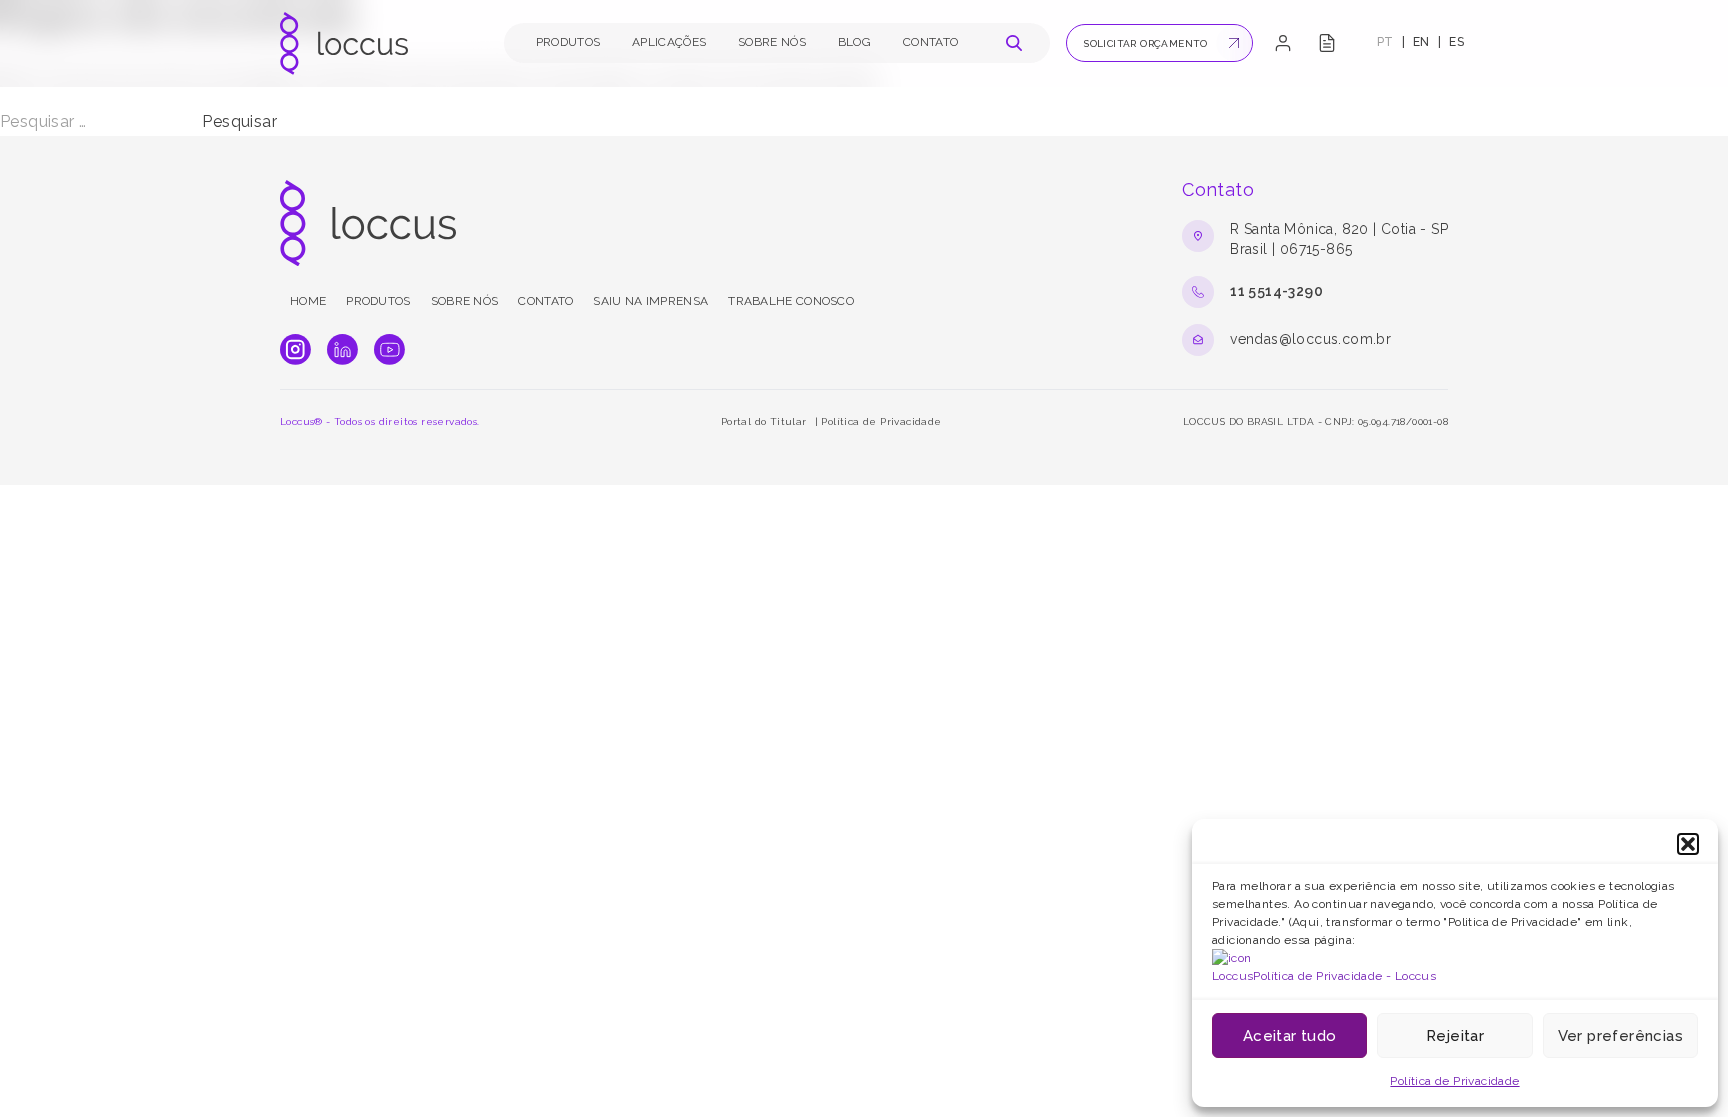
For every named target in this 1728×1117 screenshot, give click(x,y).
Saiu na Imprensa (650, 301)
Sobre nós (772, 42)
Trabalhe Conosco (791, 301)
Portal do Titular (764, 421)
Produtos (568, 42)
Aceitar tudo (1290, 1036)
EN (1421, 42)
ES (1456, 42)
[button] (1688, 844)
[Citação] (1327, 43)
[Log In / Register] (1283, 43)
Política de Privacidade (1454, 1081)
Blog (854, 42)
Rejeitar (1455, 1036)
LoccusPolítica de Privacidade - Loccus (1324, 976)
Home (308, 301)
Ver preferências (1620, 1036)
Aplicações (669, 42)
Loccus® (301, 421)
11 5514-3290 (1276, 291)
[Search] (1014, 43)
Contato (930, 42)
